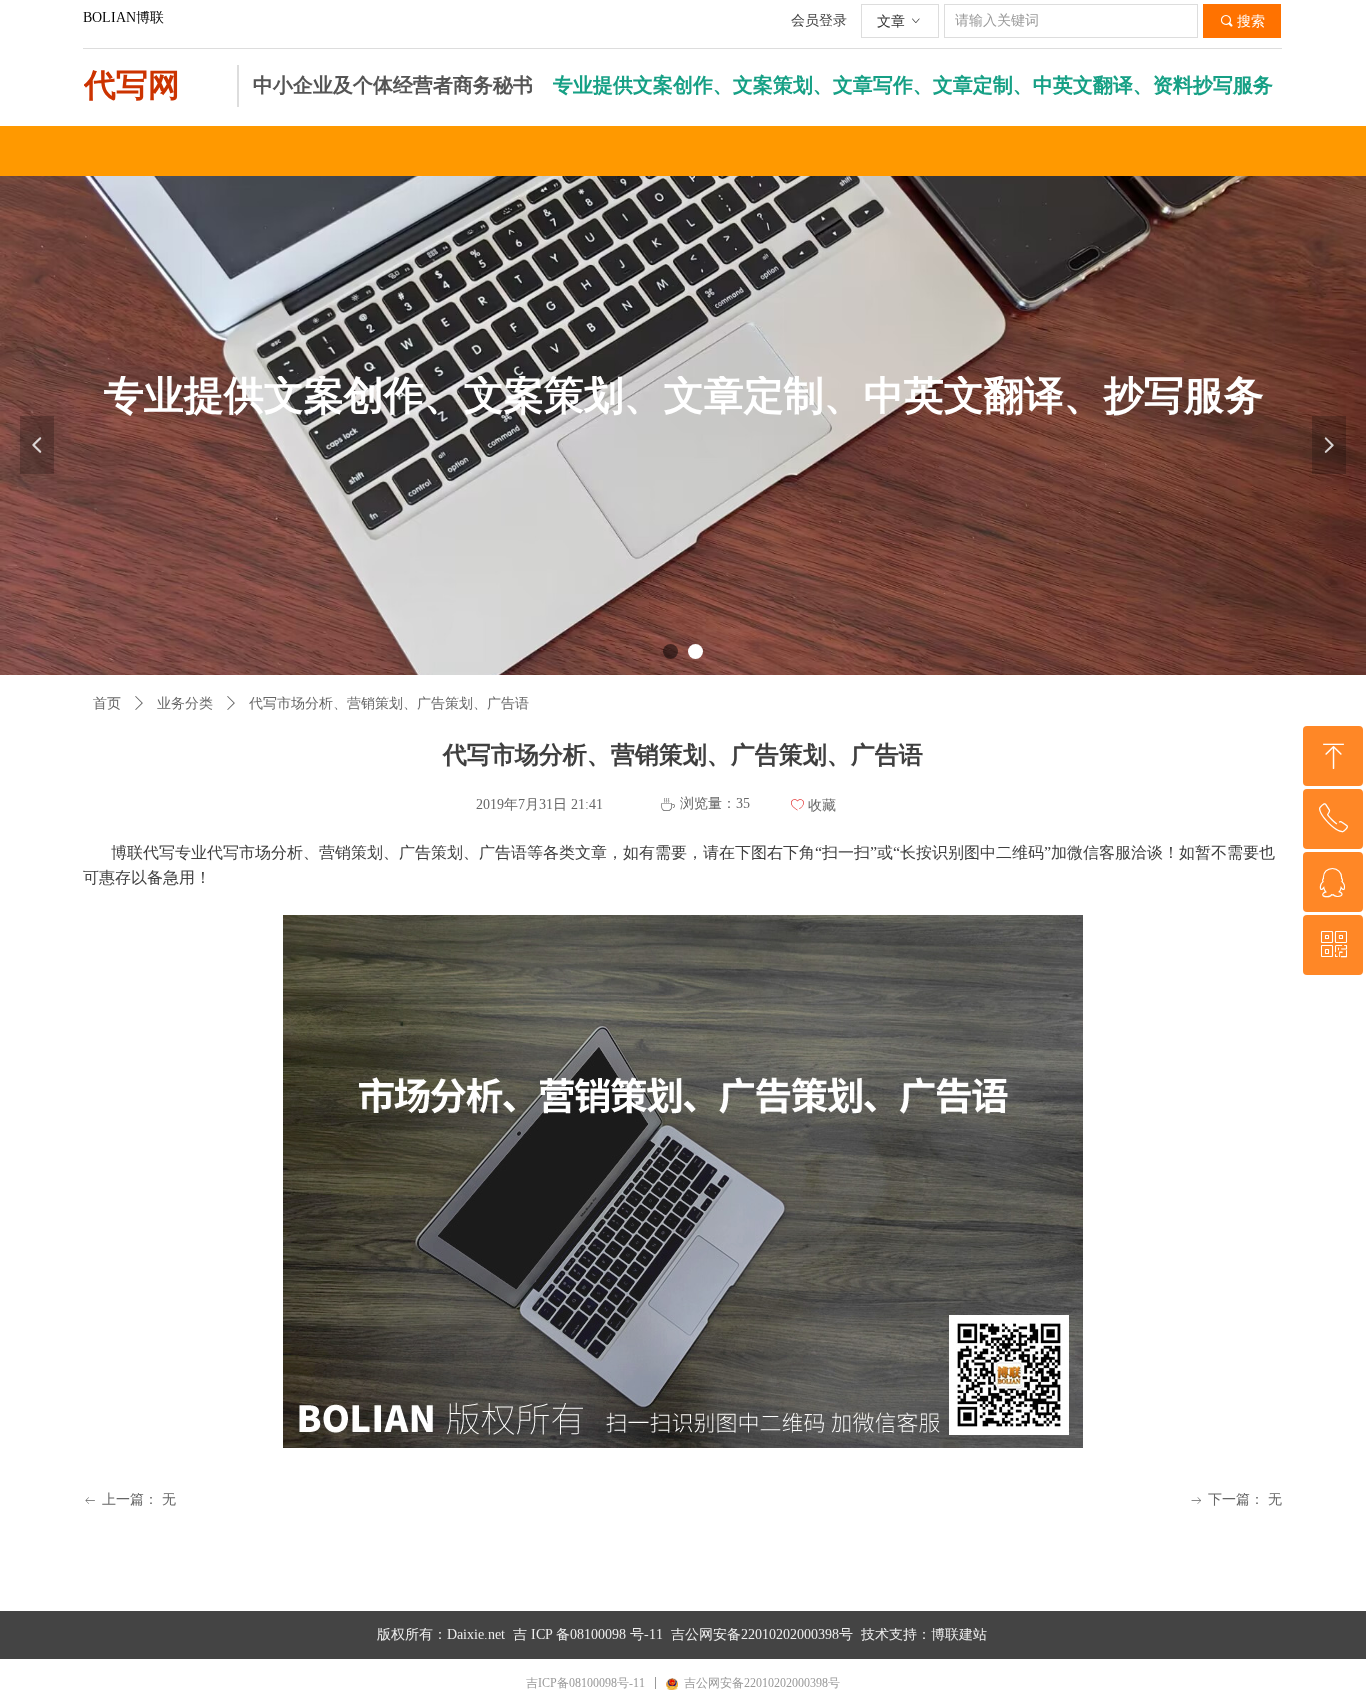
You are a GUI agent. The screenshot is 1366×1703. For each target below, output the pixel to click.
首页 (107, 703)
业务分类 (185, 703)
